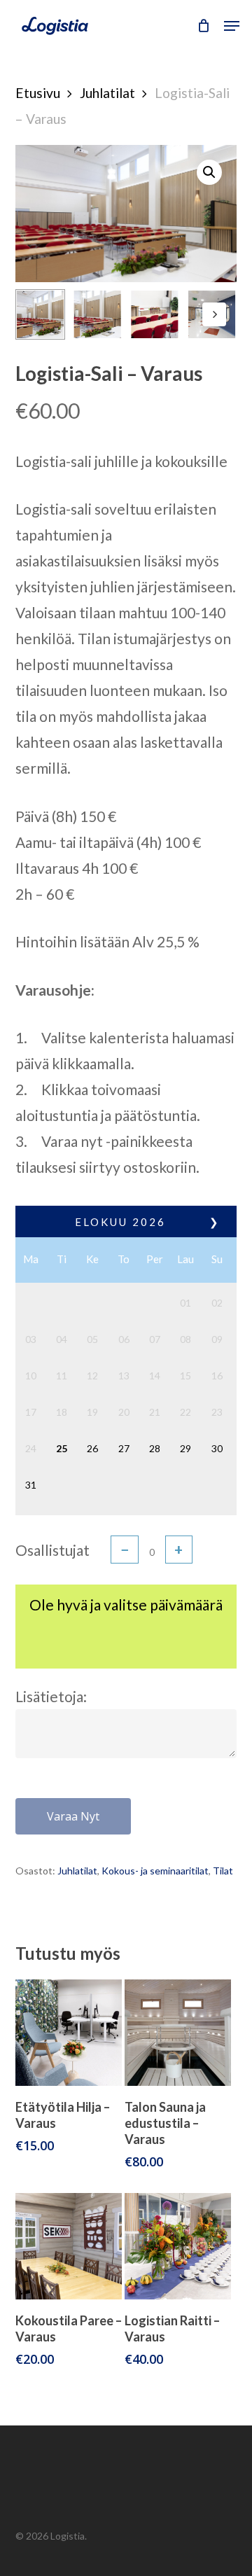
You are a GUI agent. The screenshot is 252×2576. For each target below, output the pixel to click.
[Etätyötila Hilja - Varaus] (69, 2033)
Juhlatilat (107, 93)
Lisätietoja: (51, 1696)
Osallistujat (52, 1550)
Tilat (223, 1871)
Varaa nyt (73, 1816)
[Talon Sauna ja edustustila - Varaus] (178, 2033)
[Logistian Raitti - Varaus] (178, 2246)
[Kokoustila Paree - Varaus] (69, 2246)
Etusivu (38, 93)
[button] (232, 26)
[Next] (214, 314)
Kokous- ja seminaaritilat (155, 1871)
